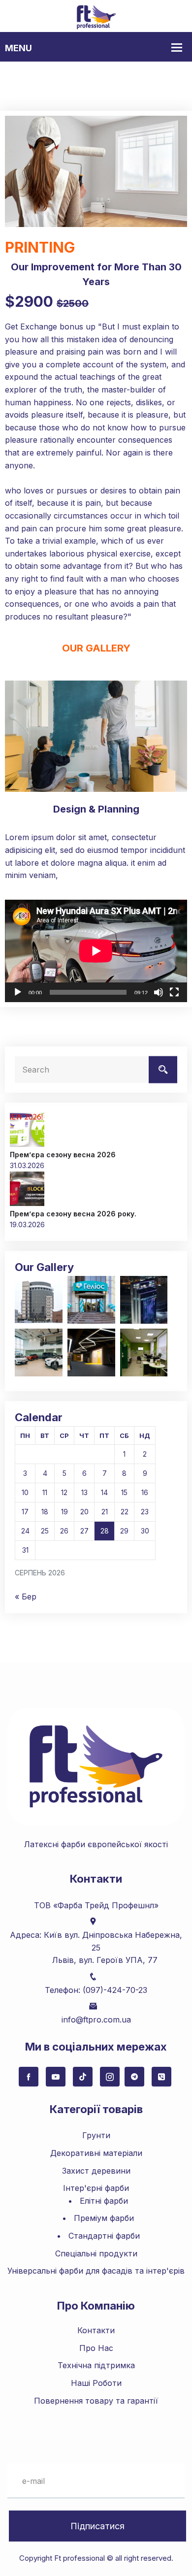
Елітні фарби (104, 2201)
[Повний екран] (174, 992)
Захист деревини (96, 2171)
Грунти (96, 2135)
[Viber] (161, 2077)
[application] (96, 951)
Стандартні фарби (104, 2236)
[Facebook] (29, 2077)
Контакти (96, 2330)
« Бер (26, 1597)
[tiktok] (83, 2077)
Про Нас (96, 2348)
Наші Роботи (96, 2383)
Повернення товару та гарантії (96, 2401)
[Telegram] (134, 2077)
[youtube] (56, 2077)
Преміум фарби (104, 2218)
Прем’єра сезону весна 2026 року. (73, 1214)
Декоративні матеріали (96, 2153)
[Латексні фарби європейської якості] (96, 16)
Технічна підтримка (96, 2365)
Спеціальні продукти (96, 2253)
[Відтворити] (18, 992)
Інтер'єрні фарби (96, 2188)
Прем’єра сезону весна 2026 (63, 1155)
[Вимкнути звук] (159, 992)
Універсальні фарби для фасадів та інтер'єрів (96, 2271)
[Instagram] (110, 2077)
